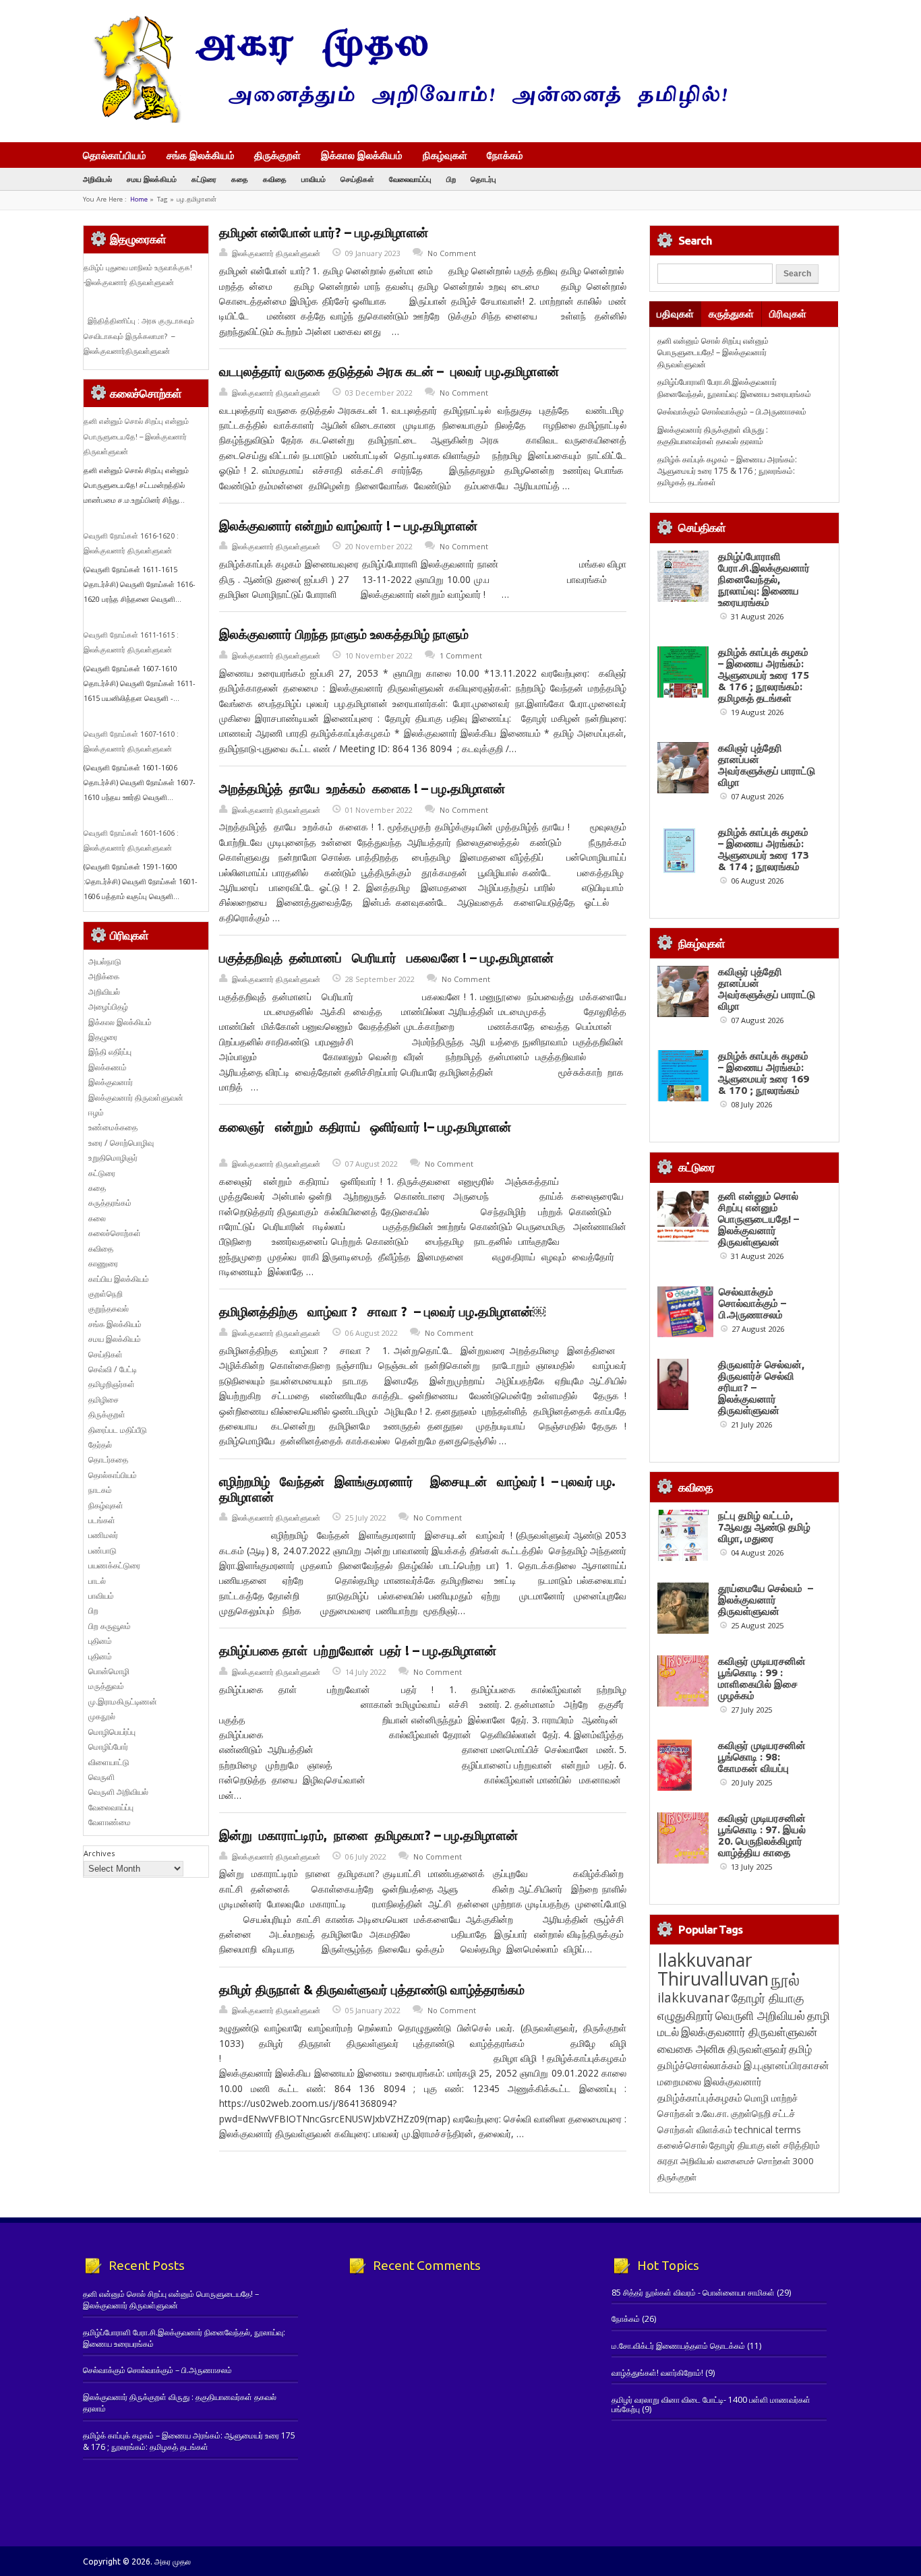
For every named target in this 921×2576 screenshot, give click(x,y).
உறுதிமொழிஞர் (113, 1158)
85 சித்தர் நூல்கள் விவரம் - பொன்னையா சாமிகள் (693, 2293)
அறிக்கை (104, 976)
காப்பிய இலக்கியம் (119, 1279)
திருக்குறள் (277, 155)
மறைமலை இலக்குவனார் (710, 2081)
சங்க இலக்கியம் (201, 155)
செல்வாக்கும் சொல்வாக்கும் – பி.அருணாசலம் (732, 411)
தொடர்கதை (108, 1460)
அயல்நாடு (105, 961)
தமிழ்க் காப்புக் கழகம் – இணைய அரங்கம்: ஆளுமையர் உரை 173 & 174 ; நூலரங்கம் (764, 849)
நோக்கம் (505, 156)
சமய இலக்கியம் (152, 179)
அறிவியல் (97, 179)
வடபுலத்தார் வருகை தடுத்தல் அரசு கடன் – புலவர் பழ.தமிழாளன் (389, 371)
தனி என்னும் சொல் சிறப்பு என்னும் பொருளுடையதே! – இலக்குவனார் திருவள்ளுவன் (136, 436)
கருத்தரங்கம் (110, 1203)
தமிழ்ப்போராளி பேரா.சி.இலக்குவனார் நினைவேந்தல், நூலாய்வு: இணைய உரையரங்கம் (734, 388)
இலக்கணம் (108, 1067)
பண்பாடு (102, 1551)
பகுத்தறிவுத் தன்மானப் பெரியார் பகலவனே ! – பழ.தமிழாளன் (386, 958)
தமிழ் (800, 2049)
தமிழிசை (103, 1400)
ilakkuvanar (693, 1997)
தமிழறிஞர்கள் (112, 1384)
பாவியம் (314, 179)
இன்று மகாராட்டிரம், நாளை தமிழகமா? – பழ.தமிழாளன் (368, 1835)
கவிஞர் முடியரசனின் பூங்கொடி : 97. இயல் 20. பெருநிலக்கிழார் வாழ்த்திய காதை (762, 1835)
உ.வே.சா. (712, 2113)
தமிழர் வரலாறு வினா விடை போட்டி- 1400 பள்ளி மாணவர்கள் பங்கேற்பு (711, 2404)
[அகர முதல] (405, 120)
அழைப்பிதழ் (108, 1007)
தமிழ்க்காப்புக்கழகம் (700, 2098)
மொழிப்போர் (108, 1747)
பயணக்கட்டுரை (114, 1565)
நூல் (785, 1979)
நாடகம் (100, 1490)
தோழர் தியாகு (737, 2145)
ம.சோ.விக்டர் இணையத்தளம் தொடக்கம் (678, 2346)
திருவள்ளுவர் (757, 2049)
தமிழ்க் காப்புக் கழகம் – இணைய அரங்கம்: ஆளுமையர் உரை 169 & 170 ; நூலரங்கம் (764, 1073)
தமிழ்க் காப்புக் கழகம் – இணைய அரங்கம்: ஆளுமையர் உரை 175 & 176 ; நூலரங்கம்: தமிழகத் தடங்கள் (727, 471)
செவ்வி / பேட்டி (113, 1369)
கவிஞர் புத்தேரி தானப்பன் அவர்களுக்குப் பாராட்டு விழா (767, 765)
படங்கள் (102, 1520)
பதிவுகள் (675, 314)
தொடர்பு (483, 179)
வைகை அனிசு (691, 2049)
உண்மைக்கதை (113, 1127)
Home (139, 199)
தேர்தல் (100, 1445)
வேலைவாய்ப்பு (410, 179)
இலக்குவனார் (111, 1082)
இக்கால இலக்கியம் (362, 155)
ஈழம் (96, 1112)
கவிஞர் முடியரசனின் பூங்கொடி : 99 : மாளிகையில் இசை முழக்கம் (762, 1678)
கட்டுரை (204, 179)
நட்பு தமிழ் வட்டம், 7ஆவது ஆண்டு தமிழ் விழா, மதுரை (764, 1527)
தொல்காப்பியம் (115, 155)
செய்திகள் (357, 179)
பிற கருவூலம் (110, 1626)
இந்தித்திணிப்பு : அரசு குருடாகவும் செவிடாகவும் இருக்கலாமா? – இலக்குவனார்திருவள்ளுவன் (139, 336)
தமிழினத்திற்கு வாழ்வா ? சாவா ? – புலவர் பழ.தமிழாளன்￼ (382, 1312)
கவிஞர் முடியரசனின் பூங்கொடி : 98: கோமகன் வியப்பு (762, 1757)
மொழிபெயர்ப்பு (112, 1732)
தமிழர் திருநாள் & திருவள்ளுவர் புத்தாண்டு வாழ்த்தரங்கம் (372, 1990)
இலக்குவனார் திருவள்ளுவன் (276, 253)
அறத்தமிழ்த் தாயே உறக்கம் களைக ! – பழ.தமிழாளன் (362, 789)
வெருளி (101, 1777)
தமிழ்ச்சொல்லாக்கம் (700, 2065)
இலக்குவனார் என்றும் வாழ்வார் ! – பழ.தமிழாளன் (348, 526)
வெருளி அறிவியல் (118, 1792)
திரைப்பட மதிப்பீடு (118, 1430)
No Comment (452, 253)
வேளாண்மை (110, 1822)
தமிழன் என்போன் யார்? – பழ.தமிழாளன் (324, 233)
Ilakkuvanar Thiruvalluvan (713, 1969)
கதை (240, 179)
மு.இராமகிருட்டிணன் (123, 1701)
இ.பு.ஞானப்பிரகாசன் (786, 2065)
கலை (97, 1218)
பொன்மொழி (109, 1671)
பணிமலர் (103, 1535)
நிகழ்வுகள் (445, 155)
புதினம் (100, 1641)
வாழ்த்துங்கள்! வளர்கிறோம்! (657, 2373)
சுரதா (668, 2161)
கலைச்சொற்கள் (115, 1233)
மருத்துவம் (106, 1686)
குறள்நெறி (106, 1294)
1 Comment (461, 655)
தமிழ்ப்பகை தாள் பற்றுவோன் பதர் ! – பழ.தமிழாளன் (358, 1651)
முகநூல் (102, 1716)
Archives (99, 1853)
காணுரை (103, 1263)
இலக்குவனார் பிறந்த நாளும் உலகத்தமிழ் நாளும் (344, 634)
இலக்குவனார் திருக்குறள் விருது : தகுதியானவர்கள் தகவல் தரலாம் (713, 435)
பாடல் (97, 1581)
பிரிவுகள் (788, 314)
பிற (451, 179)
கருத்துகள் (731, 314)
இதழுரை (103, 1037)
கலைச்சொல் (682, 2145)
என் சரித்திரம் (793, 2145)
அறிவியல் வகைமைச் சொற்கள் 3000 (747, 2161)
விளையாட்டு (109, 1762)
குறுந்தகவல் (109, 1309)
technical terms (768, 2129)
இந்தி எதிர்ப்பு (110, 1052)
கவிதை (275, 179)
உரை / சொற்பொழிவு (121, 1143)
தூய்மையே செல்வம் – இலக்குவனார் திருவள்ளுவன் (766, 1600)
